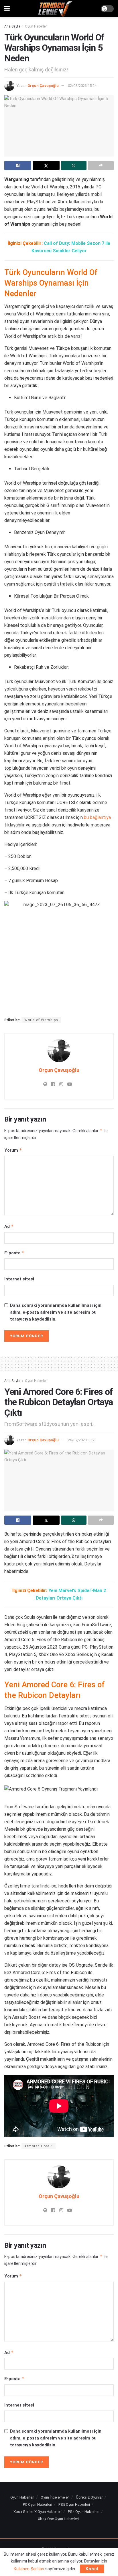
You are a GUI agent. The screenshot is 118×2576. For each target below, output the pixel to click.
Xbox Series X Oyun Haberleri (38, 2512)
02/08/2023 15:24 (82, 86)
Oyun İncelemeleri (55, 2497)
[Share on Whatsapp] (74, 165)
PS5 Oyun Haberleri (74, 2504)
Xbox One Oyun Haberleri (58, 2519)
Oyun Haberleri (36, 26)
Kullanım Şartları (29, 2569)
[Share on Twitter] (46, 165)
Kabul (92, 2569)
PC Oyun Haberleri (38, 2504)
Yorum (13, 1150)
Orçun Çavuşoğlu (43, 86)
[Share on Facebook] (18, 165)
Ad (9, 1226)
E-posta (14, 1253)
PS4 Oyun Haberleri (84, 2512)
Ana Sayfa (12, 26)
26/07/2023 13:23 (82, 1440)
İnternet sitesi (19, 1279)
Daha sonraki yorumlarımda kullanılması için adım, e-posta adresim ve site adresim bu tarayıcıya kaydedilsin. (56, 1312)
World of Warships (41, 1020)
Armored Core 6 (39, 2146)
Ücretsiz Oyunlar (89, 2497)
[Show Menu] (7, 9)
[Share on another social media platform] (101, 165)
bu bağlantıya (97, 817)
